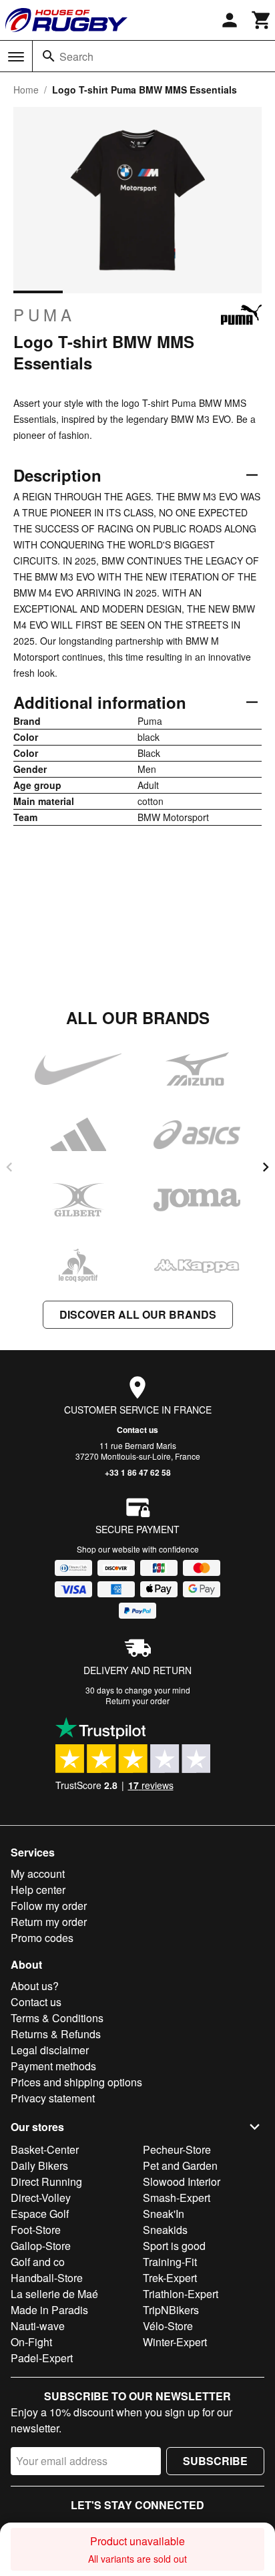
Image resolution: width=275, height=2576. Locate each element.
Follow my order (49, 1906)
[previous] (9, 1167)
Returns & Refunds (56, 2034)
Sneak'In (164, 2214)
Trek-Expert (170, 2278)
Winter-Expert (175, 2342)
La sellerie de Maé (54, 2294)
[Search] (49, 56)
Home (26, 90)
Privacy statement (53, 2098)
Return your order (137, 1701)
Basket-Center (45, 2149)
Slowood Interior (182, 2182)
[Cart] (262, 20)
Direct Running (46, 2182)
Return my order (49, 1922)
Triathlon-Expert (181, 2294)
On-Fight (31, 2342)
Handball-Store (47, 2278)
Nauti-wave (38, 2326)
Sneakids (165, 2230)
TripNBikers (171, 2310)
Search (76, 56)
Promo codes (42, 1938)
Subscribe (215, 2461)
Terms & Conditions (57, 2018)
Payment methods (53, 2066)
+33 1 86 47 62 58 (138, 1472)
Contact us (137, 1430)
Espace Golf (40, 2214)
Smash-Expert (177, 2198)
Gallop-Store (41, 2246)
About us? (35, 1986)
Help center (38, 1890)
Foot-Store (36, 2230)
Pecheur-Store (177, 2149)
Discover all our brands (138, 1314)
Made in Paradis (49, 2310)
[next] (266, 1167)
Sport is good (174, 2246)
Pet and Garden (180, 2165)
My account (38, 1874)
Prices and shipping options (76, 2082)
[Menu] (16, 57)
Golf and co (38, 2262)
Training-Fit (170, 2262)
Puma (44, 315)
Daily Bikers (39, 2165)
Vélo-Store (168, 2326)
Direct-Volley (41, 2198)
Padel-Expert (42, 2358)
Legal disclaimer (50, 2050)
